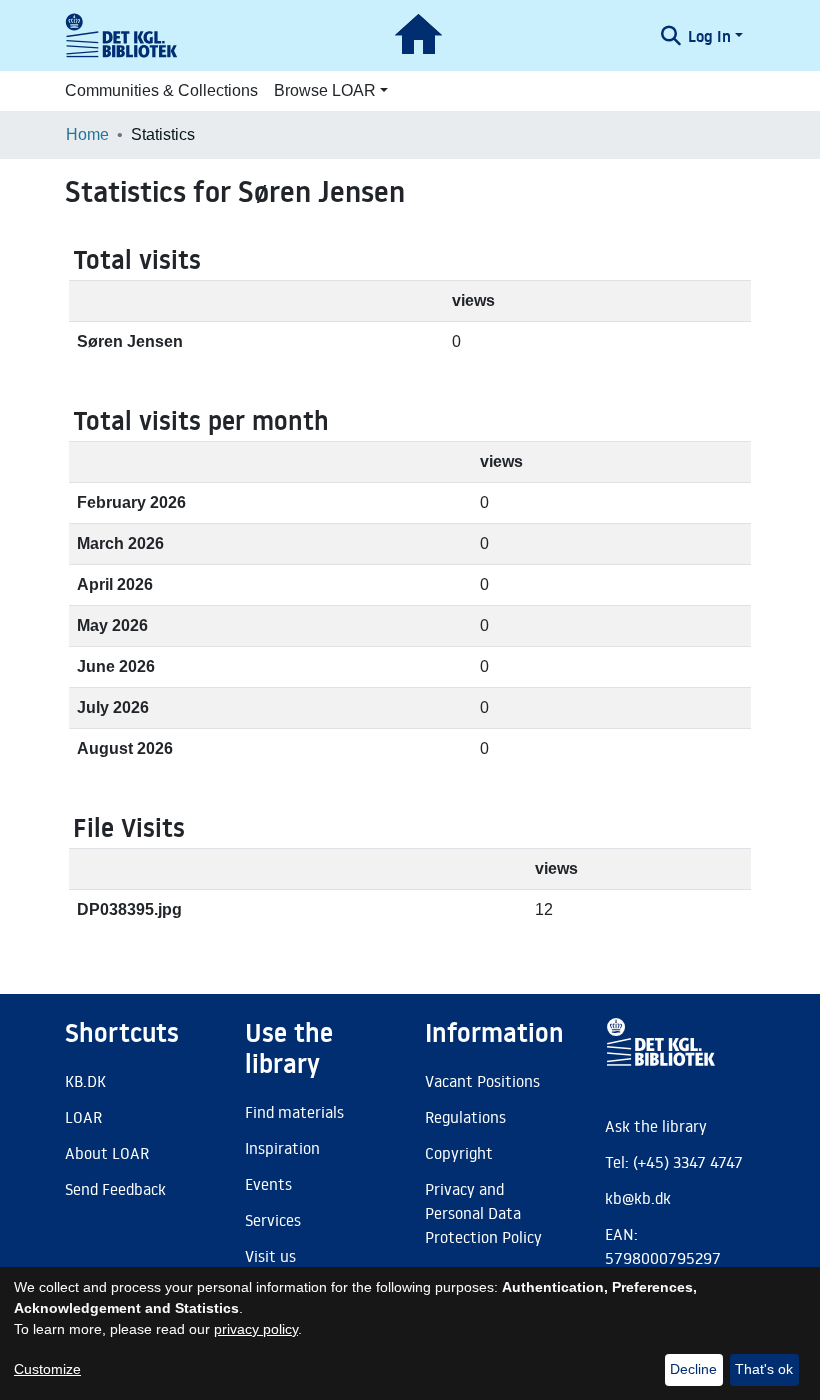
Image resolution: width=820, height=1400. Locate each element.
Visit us (270, 1256)
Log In (709, 36)
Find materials (294, 1112)
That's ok (764, 1369)
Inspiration (282, 1148)
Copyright (459, 1153)
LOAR (83, 1117)
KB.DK (85, 1081)
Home (87, 134)
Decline (693, 1369)
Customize (47, 1369)
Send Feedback (115, 1189)
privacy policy (256, 1329)
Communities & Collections (161, 90)
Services (273, 1220)
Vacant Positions (482, 1081)
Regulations (465, 1117)
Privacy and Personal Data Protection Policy (483, 1213)
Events (268, 1184)
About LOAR (107, 1153)
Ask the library (656, 1126)
